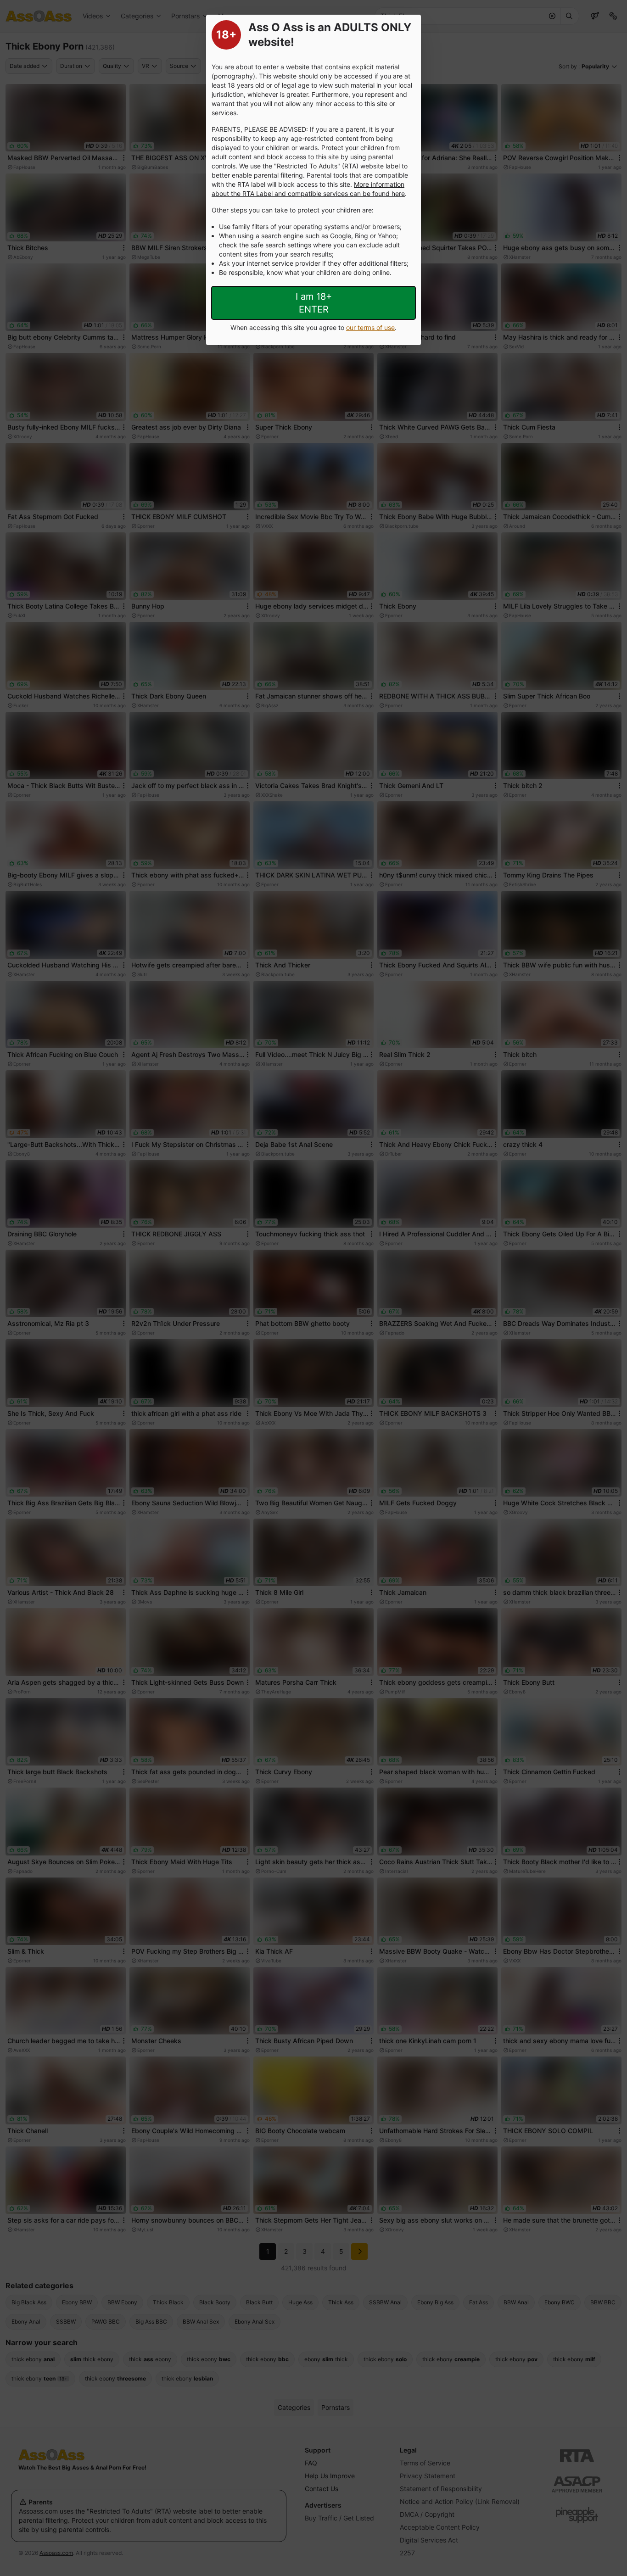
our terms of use (370, 327)
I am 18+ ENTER (314, 303)
